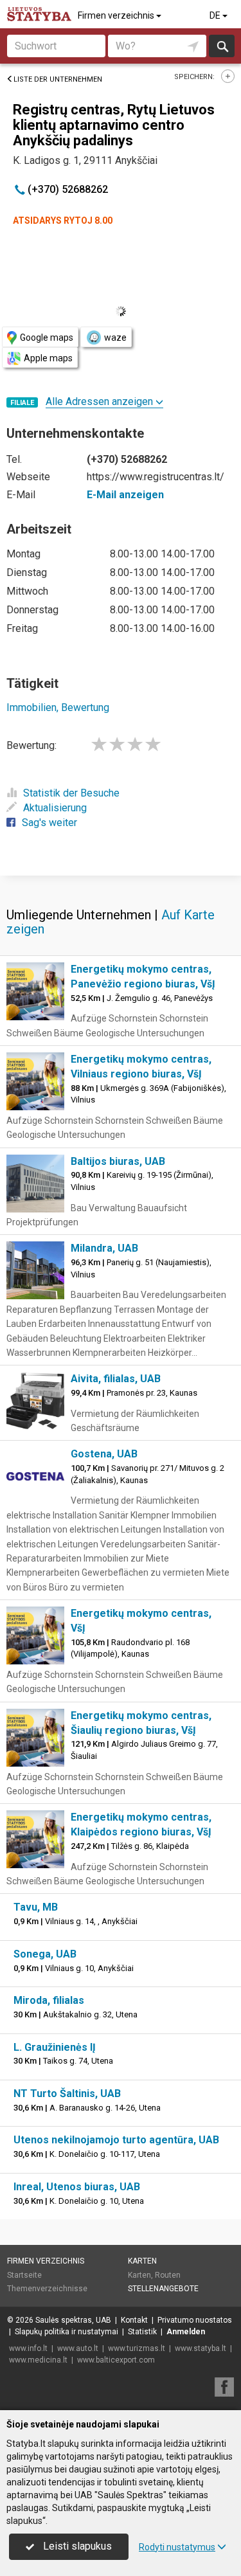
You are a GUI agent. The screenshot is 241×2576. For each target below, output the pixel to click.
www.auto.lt (78, 2348)
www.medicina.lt (38, 2360)
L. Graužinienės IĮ (55, 2047)
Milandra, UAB (104, 1248)
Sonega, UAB (45, 1954)
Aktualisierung (55, 808)
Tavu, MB (36, 1907)
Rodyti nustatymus (177, 2547)
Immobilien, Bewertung (58, 707)
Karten (142, 2261)
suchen (222, 46)
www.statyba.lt (201, 2348)
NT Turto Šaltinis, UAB (67, 2094)
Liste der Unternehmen (58, 79)
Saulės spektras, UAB (73, 2320)
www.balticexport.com (116, 2360)
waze (115, 338)
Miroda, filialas (49, 2000)
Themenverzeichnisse (47, 2289)
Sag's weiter (49, 823)
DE (216, 15)
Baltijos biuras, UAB (118, 1161)
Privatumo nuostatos (195, 2320)
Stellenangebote (163, 2289)
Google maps (47, 338)
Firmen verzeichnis (117, 15)
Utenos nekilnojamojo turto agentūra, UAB (116, 2140)
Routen (168, 2275)
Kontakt (134, 2320)
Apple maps (48, 358)
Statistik (142, 2332)
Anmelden (186, 2332)
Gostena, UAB (104, 1454)
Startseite (24, 2275)
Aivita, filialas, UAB (116, 1379)
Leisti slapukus (76, 2546)
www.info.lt (28, 2348)
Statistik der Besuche (71, 793)
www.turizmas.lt (137, 2348)
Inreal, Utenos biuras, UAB (77, 2187)
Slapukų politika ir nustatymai (67, 2332)
